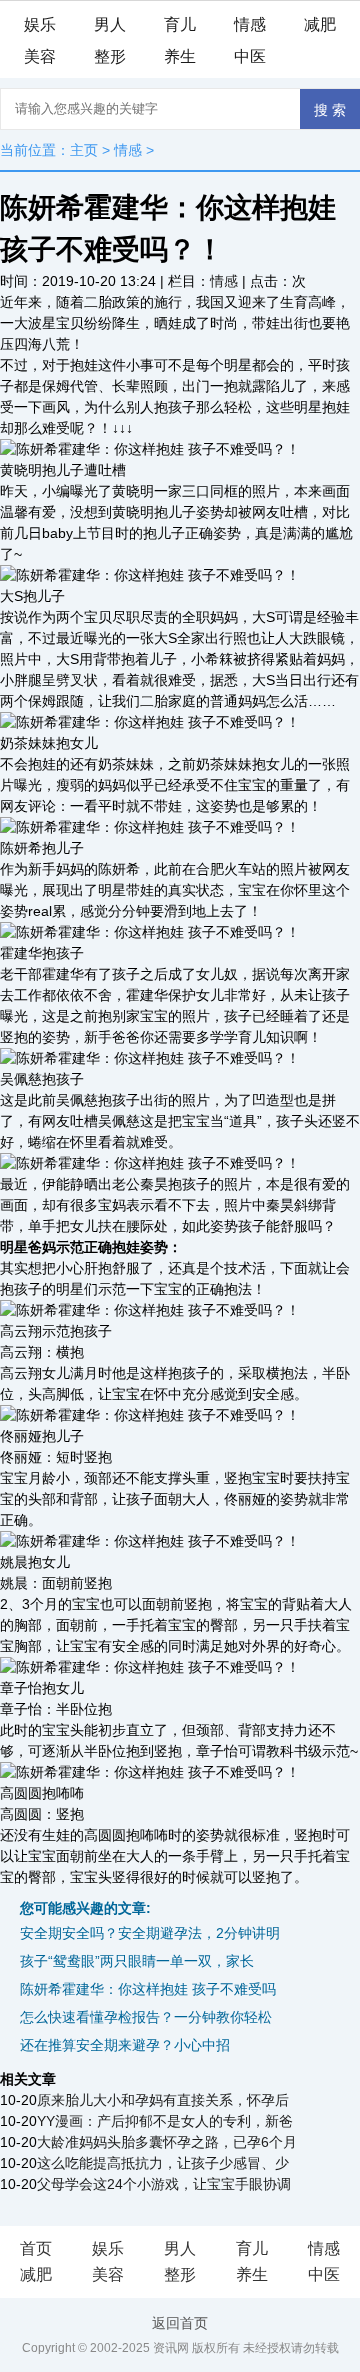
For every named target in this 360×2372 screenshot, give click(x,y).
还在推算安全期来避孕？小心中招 (125, 2045)
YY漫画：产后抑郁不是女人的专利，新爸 (165, 2121)
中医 (250, 56)
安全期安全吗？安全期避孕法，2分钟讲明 (150, 1933)
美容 (40, 56)
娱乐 (40, 24)
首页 (36, 2248)
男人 (110, 24)
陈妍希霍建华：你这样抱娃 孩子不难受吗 (148, 1989)
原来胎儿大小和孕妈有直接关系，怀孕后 (163, 2100)
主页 (84, 150)
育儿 (180, 24)
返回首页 (180, 2323)
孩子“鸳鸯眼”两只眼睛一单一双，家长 (137, 1961)
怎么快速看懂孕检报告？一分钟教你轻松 (146, 2017)
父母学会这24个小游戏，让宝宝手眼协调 (164, 2184)
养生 (180, 56)
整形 (110, 56)
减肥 (320, 24)
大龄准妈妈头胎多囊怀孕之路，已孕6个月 (167, 2142)
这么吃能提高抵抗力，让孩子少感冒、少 (163, 2163)
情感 (250, 24)
